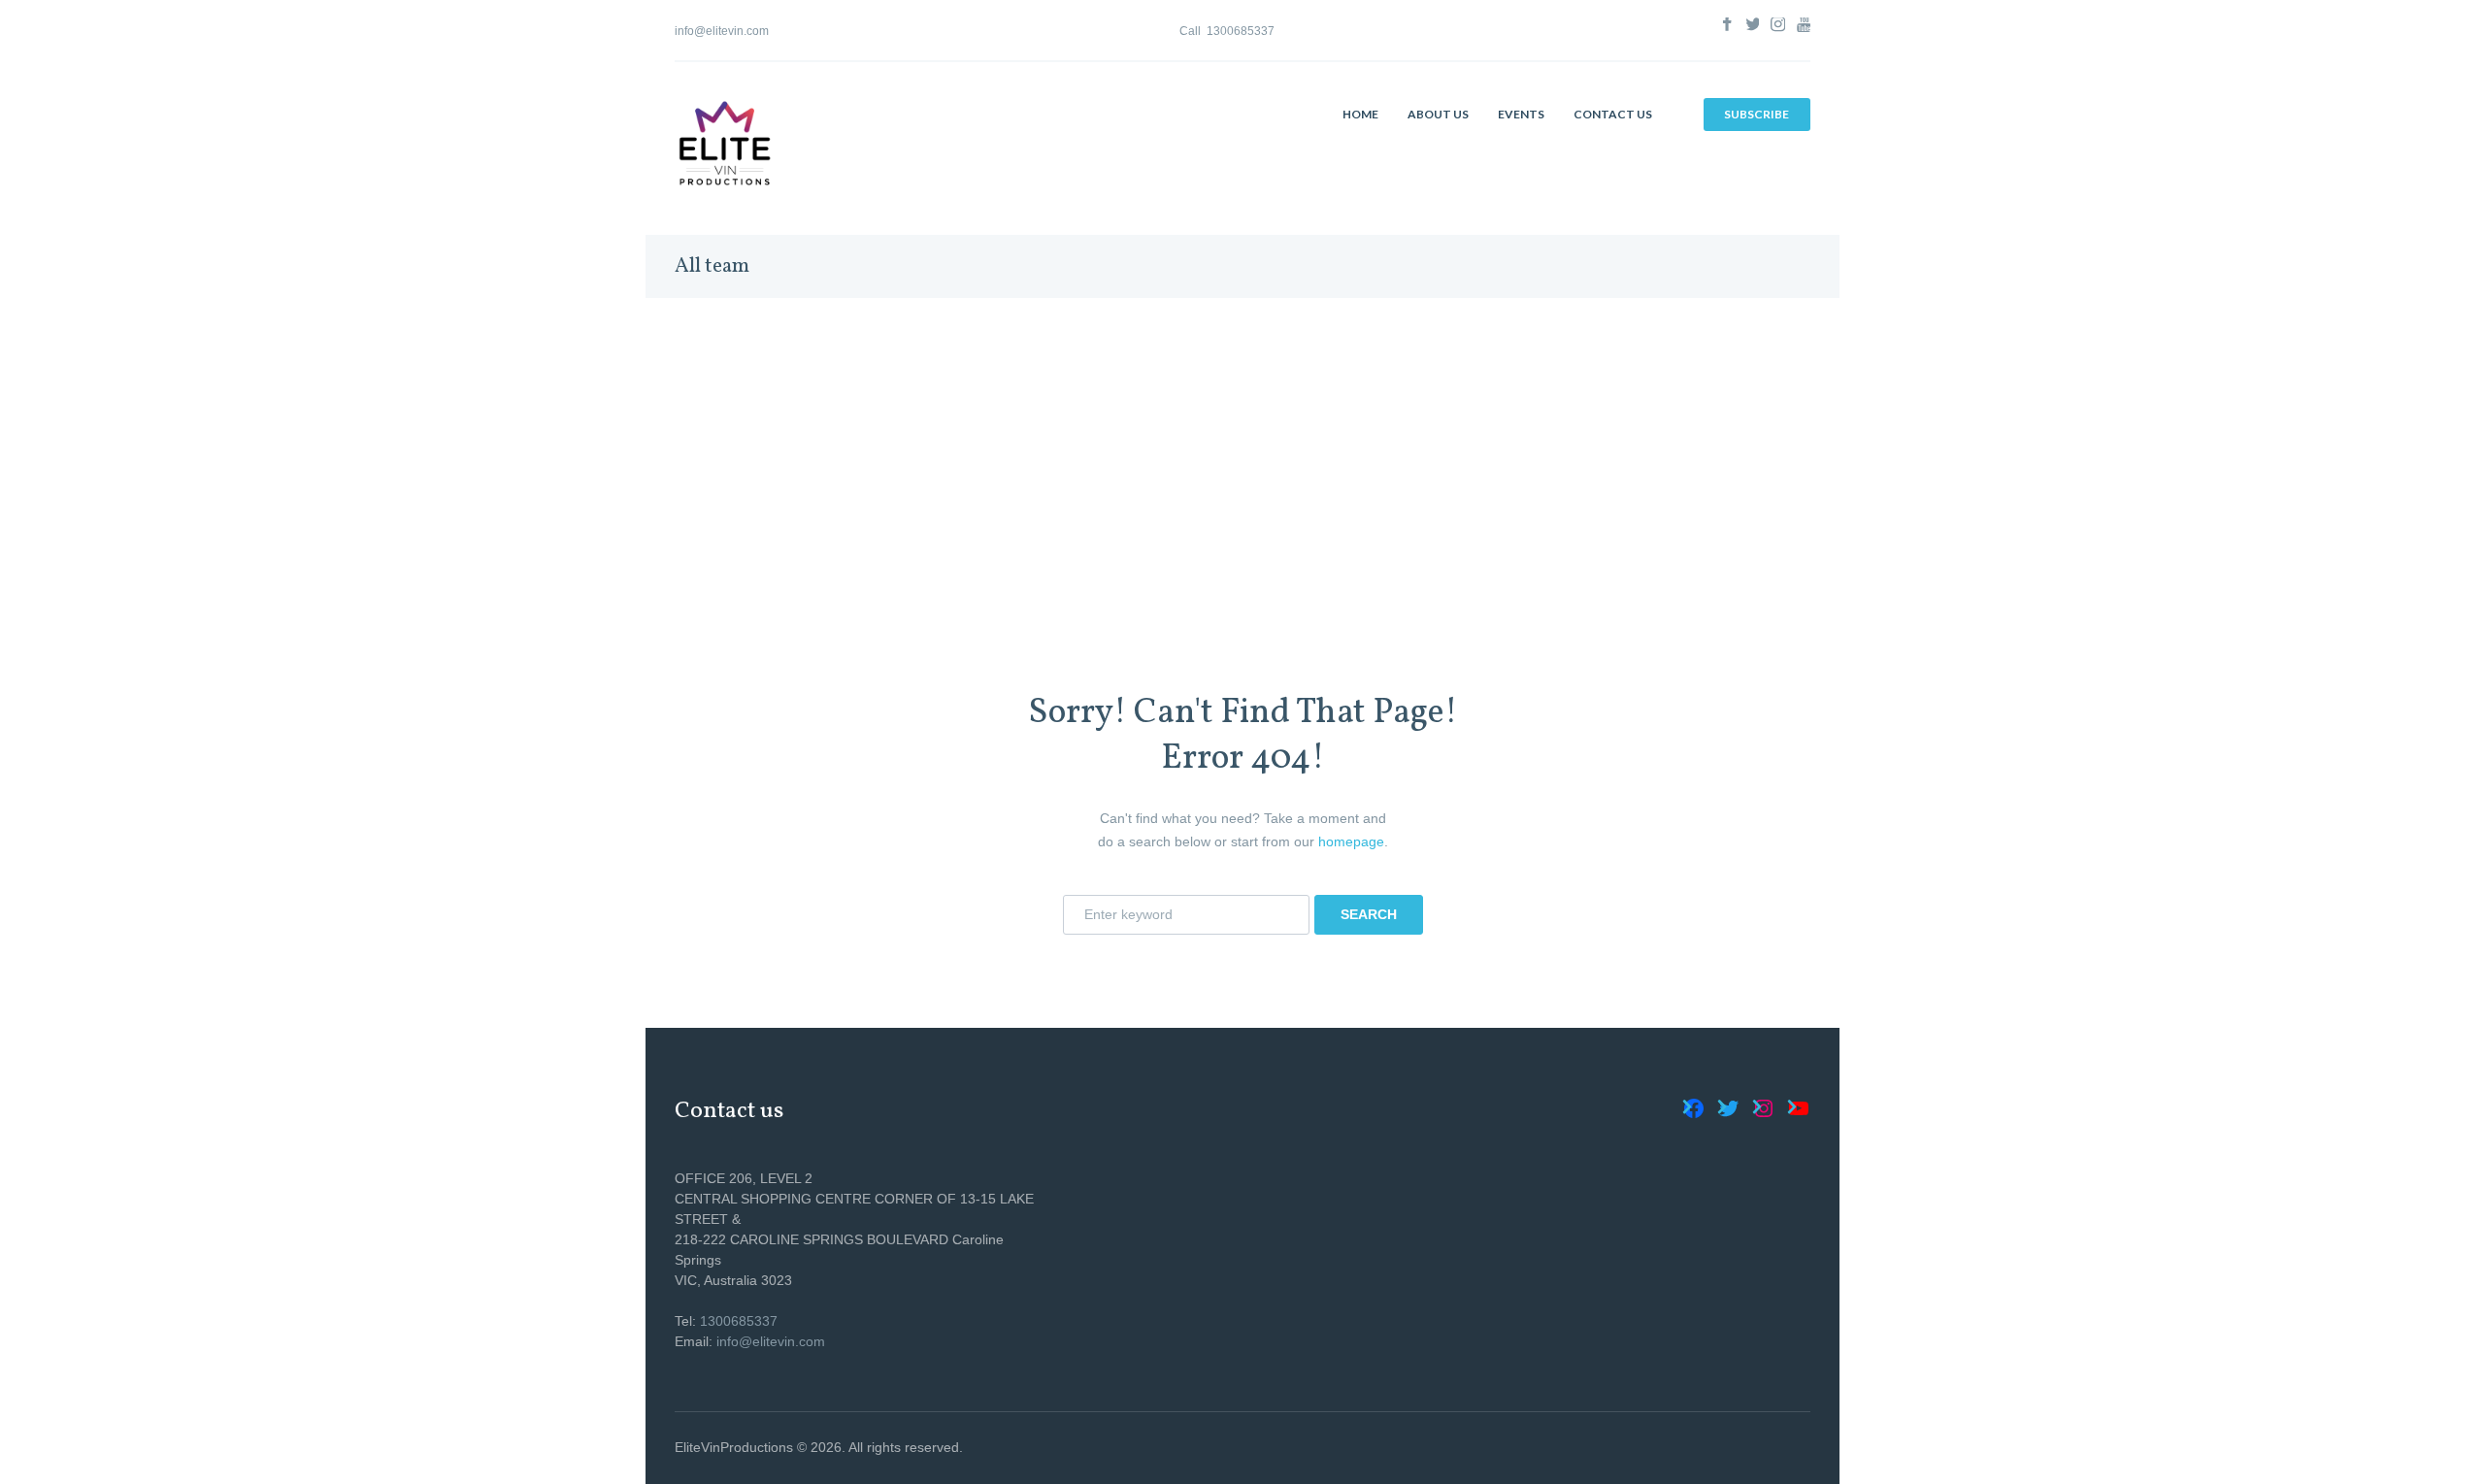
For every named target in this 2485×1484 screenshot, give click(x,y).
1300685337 (1241, 31)
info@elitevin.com (722, 31)
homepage (1351, 841)
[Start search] (1368, 914)
